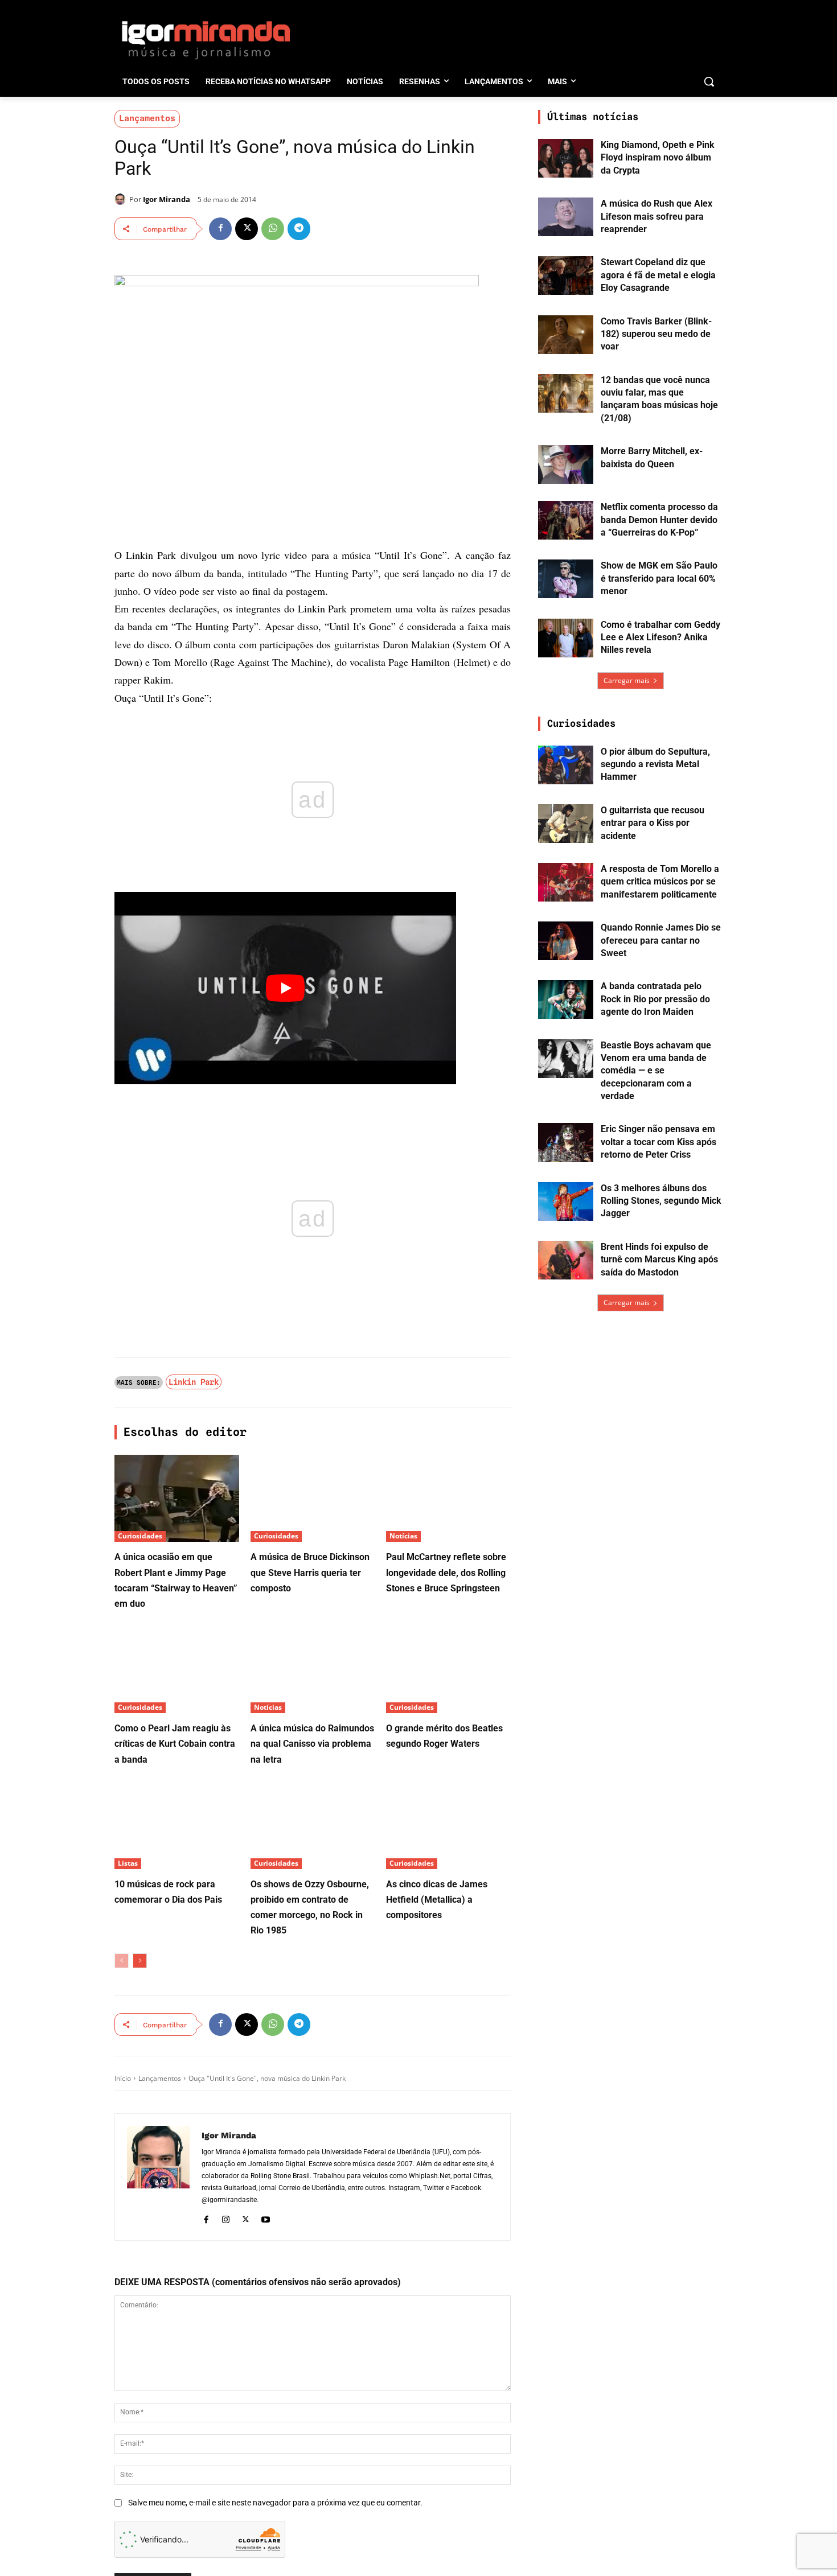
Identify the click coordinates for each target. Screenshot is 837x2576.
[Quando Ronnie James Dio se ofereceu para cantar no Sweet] (566, 941)
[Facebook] (220, 229)
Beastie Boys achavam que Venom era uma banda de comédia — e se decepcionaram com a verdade (656, 1071)
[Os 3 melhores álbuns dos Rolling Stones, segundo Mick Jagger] (566, 1201)
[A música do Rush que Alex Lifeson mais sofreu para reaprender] (566, 217)
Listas (128, 1863)
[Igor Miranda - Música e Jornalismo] (206, 39)
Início (123, 2078)
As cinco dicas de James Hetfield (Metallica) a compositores (437, 1900)
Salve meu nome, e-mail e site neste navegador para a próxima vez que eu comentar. (275, 2503)
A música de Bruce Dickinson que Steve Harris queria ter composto (310, 1572)
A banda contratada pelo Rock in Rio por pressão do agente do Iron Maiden (655, 999)
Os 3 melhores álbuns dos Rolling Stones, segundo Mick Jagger (661, 1201)
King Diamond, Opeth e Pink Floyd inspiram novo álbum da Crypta (658, 158)
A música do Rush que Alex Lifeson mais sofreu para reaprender (657, 216)
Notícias (403, 1536)
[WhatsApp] (273, 229)
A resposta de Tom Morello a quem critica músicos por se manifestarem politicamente (660, 882)
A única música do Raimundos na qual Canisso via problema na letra (312, 1744)
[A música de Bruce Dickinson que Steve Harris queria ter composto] (313, 1498)
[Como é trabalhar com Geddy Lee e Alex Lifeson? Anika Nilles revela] (566, 638)
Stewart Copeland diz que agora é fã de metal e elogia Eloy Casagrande (658, 275)
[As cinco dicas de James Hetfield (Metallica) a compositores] (448, 1826)
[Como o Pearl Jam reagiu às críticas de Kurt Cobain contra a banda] (177, 1670)
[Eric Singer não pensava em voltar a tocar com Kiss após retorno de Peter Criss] (566, 1142)
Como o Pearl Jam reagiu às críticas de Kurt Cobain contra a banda (175, 1744)
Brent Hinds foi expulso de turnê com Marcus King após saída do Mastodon (659, 1260)
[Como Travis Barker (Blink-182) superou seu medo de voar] (566, 335)
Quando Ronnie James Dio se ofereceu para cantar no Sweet (661, 940)
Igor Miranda (167, 199)
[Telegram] (299, 229)
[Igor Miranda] (122, 199)
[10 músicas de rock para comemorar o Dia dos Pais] (177, 1826)
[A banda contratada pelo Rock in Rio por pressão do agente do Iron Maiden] (566, 999)
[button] (709, 81)
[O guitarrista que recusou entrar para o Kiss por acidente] (566, 824)
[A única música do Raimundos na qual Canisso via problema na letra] (313, 1670)
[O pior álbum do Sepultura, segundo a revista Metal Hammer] (566, 765)
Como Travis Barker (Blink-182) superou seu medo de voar (656, 334)
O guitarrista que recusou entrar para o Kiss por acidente (653, 823)
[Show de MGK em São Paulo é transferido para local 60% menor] (566, 579)
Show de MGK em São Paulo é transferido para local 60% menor (659, 578)
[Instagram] (226, 2218)
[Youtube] (266, 2218)
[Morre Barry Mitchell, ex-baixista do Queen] (566, 464)
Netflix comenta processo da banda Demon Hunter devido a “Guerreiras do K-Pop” (659, 520)
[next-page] (140, 1961)
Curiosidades (140, 1536)
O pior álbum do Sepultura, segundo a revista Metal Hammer (655, 764)
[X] (247, 229)
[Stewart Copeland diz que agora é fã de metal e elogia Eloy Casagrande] (566, 275)
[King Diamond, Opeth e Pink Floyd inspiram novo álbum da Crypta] (566, 158)
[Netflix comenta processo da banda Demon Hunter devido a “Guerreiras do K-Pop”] (566, 520)
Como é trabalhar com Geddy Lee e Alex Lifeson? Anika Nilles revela (660, 637)
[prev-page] (122, 1961)
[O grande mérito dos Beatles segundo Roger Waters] (448, 1670)
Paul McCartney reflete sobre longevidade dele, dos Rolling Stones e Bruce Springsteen (446, 1572)
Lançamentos (147, 118)
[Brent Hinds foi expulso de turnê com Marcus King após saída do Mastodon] (566, 1260)
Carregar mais (627, 680)
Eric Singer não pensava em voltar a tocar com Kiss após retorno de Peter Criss (658, 1142)
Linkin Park (194, 1382)
